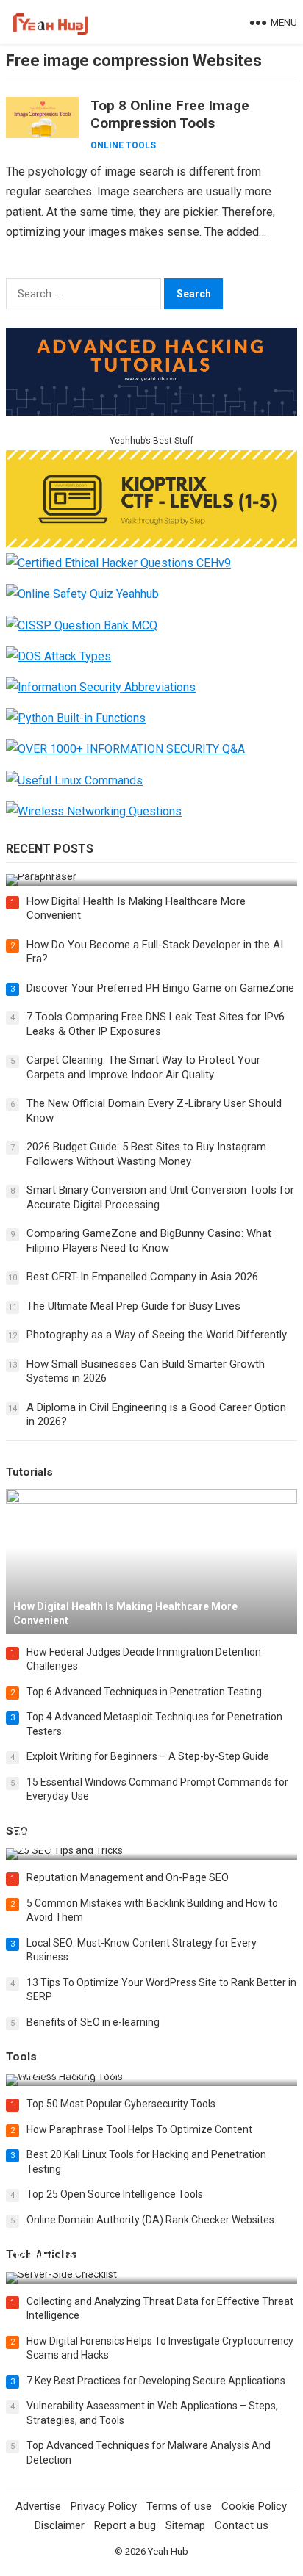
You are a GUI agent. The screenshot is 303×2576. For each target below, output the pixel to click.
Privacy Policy (104, 2506)
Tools (21, 2057)
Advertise (38, 2506)
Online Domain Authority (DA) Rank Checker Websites (150, 2220)
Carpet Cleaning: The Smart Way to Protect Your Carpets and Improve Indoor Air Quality (143, 1067)
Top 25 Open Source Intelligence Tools (115, 2194)
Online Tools (123, 145)
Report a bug (125, 2525)
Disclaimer (60, 2525)
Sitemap (185, 2525)
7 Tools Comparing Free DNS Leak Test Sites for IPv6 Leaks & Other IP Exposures (156, 1024)
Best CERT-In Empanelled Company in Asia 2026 (142, 1277)
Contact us (242, 2525)
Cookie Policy (254, 2506)
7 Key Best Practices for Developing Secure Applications (156, 2381)
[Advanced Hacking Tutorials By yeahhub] (151, 412)
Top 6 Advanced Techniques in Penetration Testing (144, 1692)
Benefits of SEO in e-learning (93, 2022)
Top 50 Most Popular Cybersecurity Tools (121, 2104)
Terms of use (179, 2506)
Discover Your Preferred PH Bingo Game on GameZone (160, 988)
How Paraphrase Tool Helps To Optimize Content (139, 2129)
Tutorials (29, 1472)
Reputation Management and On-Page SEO (128, 1877)
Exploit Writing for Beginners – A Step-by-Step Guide (148, 1756)
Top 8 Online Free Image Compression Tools (170, 114)
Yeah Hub (168, 2551)
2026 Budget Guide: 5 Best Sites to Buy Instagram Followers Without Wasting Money (146, 1154)
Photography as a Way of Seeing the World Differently (157, 1335)
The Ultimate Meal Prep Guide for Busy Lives (133, 1306)
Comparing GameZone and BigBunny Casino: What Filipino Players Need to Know (149, 1241)
